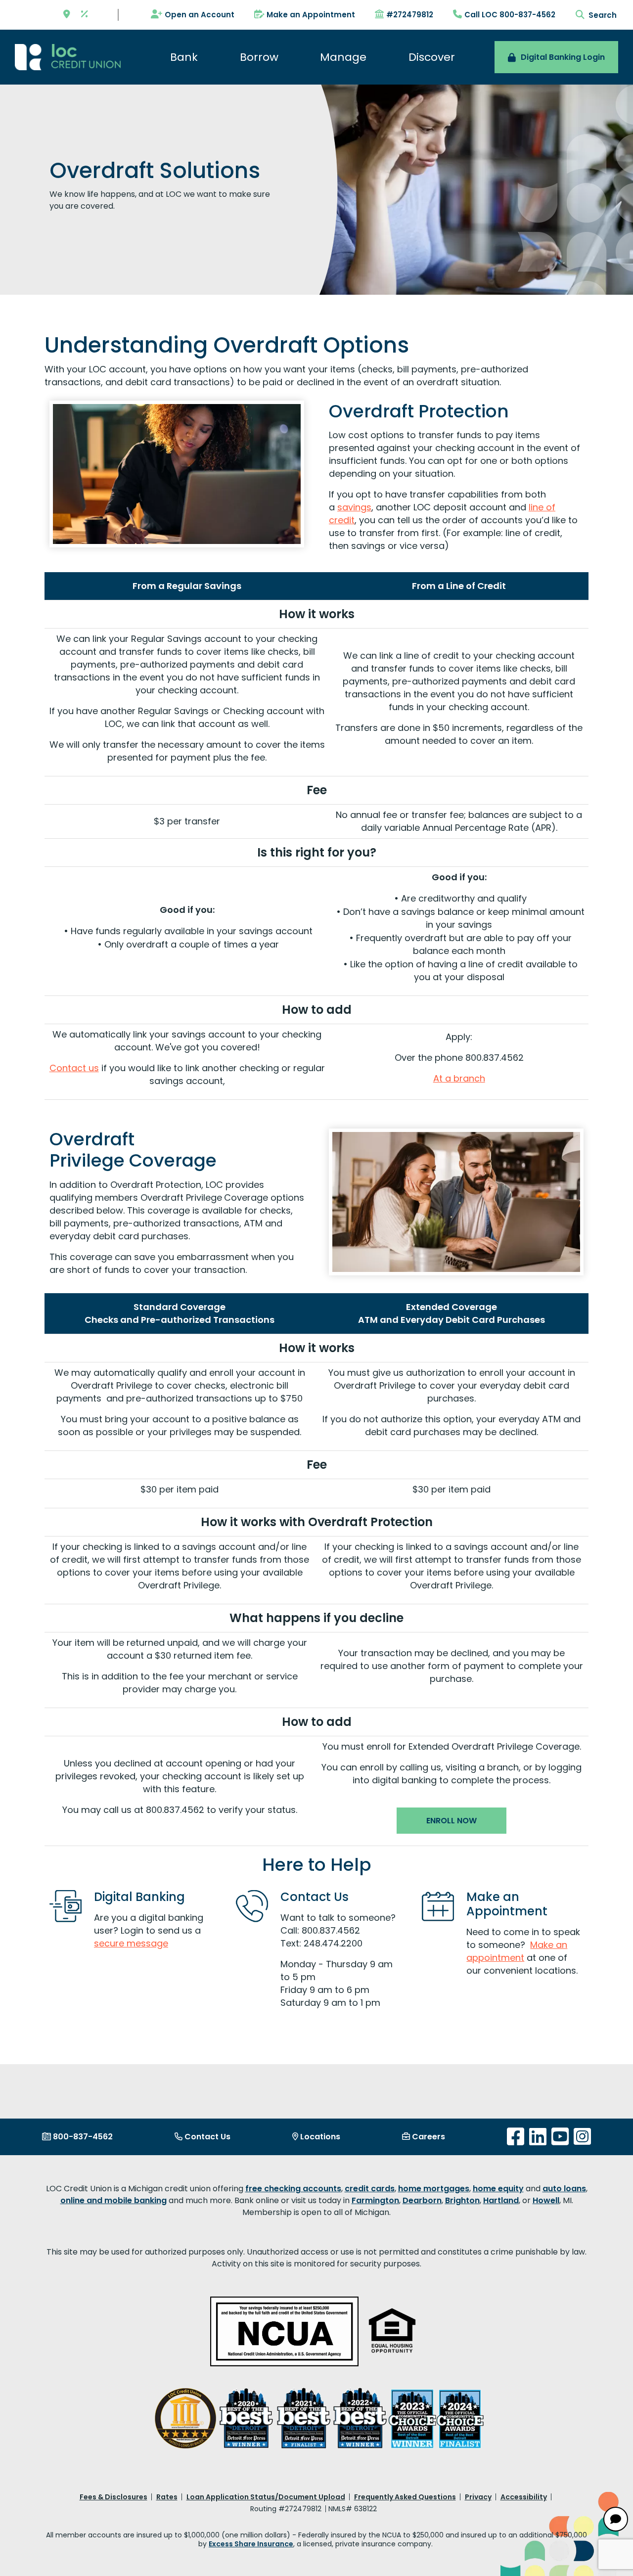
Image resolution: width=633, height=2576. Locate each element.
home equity (498, 2189)
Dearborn (422, 2200)
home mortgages (434, 2189)
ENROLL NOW (452, 1821)
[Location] (67, 15)
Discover (432, 57)
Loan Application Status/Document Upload (266, 2497)
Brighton (462, 2200)
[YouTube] (560, 2137)
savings (354, 507)
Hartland (501, 2200)
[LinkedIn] (538, 2137)
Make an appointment (517, 1951)
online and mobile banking (113, 2200)
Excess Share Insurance (251, 2544)
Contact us (74, 1068)
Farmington (375, 2200)
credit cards (370, 2189)
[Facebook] (516, 2137)
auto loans (564, 2189)
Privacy (478, 2497)
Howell (546, 2200)
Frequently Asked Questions (405, 2497)
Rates (167, 2497)
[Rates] (85, 15)
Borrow (259, 57)
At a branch (459, 1078)
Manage (343, 57)
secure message (131, 1943)
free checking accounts (293, 2189)
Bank (184, 57)
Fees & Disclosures (113, 2497)
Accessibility (524, 2497)
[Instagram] (582, 2137)
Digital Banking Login (563, 57)
